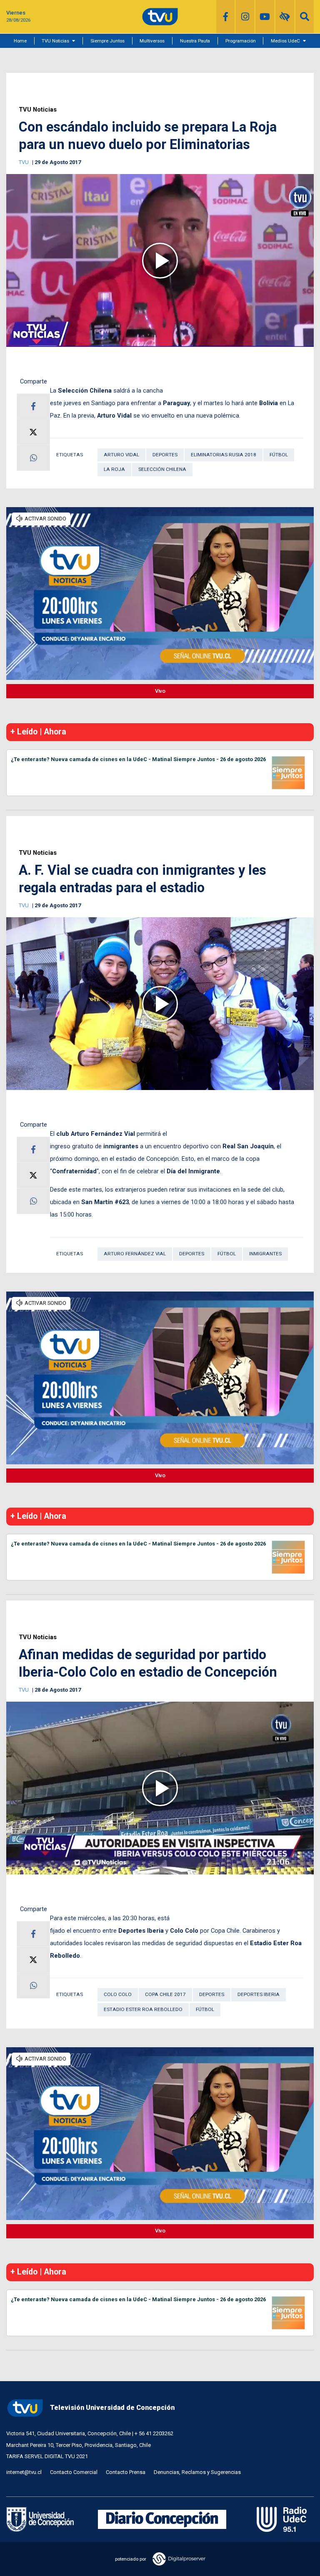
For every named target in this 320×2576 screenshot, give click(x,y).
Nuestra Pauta (195, 41)
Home (20, 41)
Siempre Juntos (107, 41)
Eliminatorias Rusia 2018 (224, 455)
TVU (24, 162)
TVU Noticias (55, 41)
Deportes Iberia (259, 1994)
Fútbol (279, 455)
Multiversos (152, 41)
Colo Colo (118, 1994)
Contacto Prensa (126, 2472)
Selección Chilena (162, 469)
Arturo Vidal (121, 455)
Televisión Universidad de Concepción (112, 2408)
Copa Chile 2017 (165, 1994)
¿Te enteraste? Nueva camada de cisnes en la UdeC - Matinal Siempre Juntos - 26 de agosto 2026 (138, 759)
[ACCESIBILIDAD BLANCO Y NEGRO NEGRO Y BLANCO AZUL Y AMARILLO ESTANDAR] (285, 17)
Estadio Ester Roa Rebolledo (143, 2009)
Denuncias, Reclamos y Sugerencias (197, 2472)
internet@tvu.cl (24, 2472)
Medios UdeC (285, 41)
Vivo (160, 691)
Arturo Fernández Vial (135, 1254)
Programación (241, 41)
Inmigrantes (265, 1254)
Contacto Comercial (74, 2472)
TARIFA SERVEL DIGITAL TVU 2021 (47, 2456)
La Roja (114, 469)
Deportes (165, 455)
